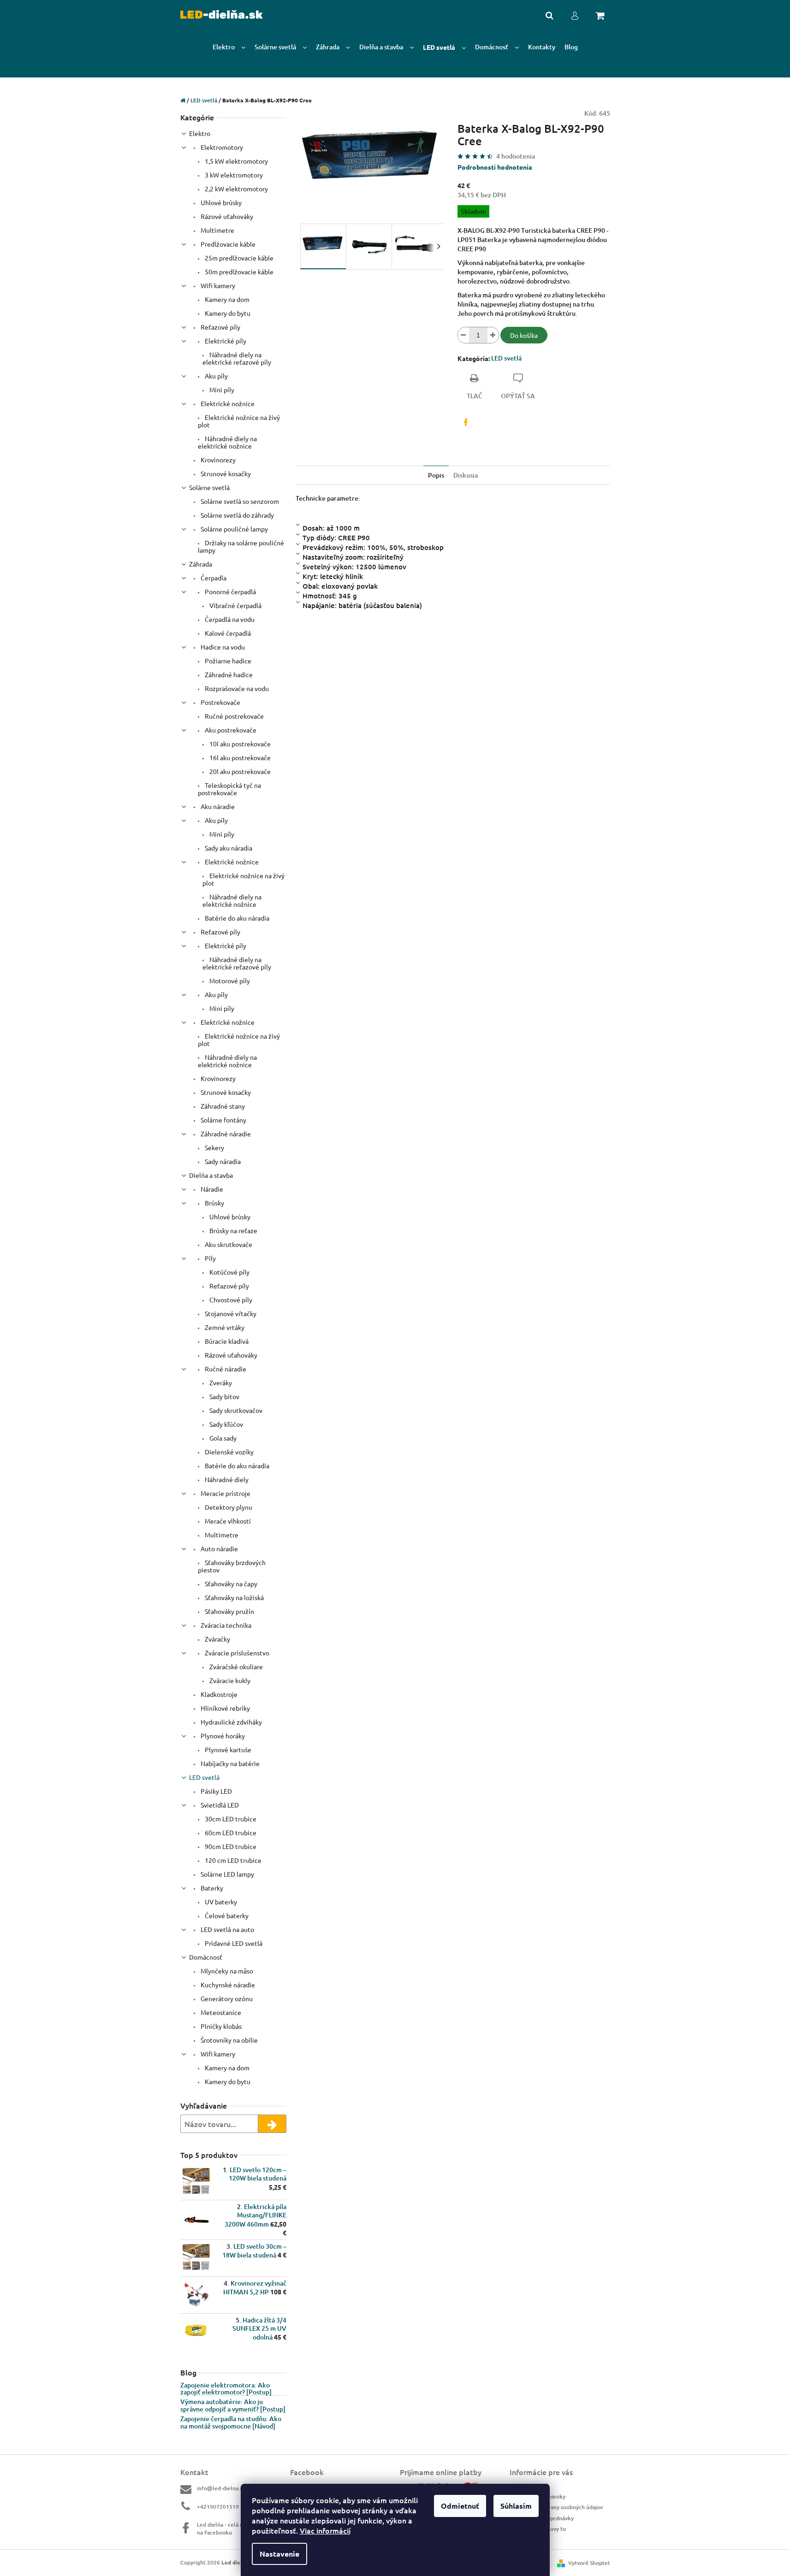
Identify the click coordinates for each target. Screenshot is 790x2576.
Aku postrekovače (230, 730)
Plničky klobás (220, 2026)
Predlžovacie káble (227, 244)
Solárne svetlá (209, 487)
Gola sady (222, 1438)
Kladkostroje (218, 1694)
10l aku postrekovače (239, 744)
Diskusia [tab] (466, 475)
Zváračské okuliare (235, 1666)
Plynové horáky (222, 1736)
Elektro (200, 133)
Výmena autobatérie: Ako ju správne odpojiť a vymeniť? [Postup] (233, 2405)
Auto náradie (219, 1548)
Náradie (211, 1189)
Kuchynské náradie (227, 1985)
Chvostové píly (230, 1300)
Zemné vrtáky (224, 1327)
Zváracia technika (225, 1625)
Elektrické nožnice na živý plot (239, 421)
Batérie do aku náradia (236, 918)
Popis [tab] (436, 475)
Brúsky (214, 1203)
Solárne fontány (223, 1120)
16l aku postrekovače (239, 757)
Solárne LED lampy (227, 1874)
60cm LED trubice (230, 1832)
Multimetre (217, 230)
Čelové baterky (226, 1915)
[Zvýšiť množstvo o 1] (493, 335)
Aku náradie (217, 806)
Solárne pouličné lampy (234, 529)
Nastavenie (279, 2554)
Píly (210, 1258)
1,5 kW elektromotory (236, 161)
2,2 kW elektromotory (236, 189)
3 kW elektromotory (233, 175)
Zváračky (217, 1639)
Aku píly (216, 376)
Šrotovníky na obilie (229, 2040)
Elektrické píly (225, 341)
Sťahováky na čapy (230, 1583)
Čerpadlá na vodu (229, 619)
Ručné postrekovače (234, 716)
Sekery (214, 1147)
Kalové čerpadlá (227, 633)
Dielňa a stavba (211, 1175)
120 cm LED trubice (232, 1860)
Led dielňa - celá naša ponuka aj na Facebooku (237, 2529)
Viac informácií (325, 2530)
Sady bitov (224, 1396)
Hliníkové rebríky (225, 1708)
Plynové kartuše (227, 1749)
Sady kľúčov (226, 1424)
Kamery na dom (226, 299)
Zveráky (220, 1383)
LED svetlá (204, 1777)
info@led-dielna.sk (221, 2488)
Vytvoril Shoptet (589, 2563)
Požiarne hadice (227, 661)
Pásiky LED (216, 1791)
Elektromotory (221, 147)
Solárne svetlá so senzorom (239, 501)
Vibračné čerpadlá (235, 605)
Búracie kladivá (226, 1341)
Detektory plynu (228, 1507)
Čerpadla (213, 578)
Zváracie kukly (229, 1680)
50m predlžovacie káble (238, 272)
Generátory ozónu (226, 1998)
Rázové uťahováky (226, 216)
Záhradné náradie (225, 1134)
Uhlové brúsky (220, 202)
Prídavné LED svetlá (233, 1943)
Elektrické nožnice (227, 403)
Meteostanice (220, 2012)
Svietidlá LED (219, 1805)
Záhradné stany (222, 1106)
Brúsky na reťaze (233, 1230)
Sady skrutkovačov (235, 1410)
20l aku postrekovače (239, 771)
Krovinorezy (217, 460)
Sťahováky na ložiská (234, 1597)
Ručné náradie (225, 1369)
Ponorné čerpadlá (230, 591)
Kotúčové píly (229, 1272)
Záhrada (201, 564)
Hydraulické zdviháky (231, 1722)
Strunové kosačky (225, 473)
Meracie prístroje (225, 1493)
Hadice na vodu (222, 647)
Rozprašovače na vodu (236, 688)
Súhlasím (516, 2506)
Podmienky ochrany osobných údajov (556, 2507)
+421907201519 (218, 2507)
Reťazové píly (220, 327)
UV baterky (220, 1902)
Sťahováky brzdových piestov (232, 1566)
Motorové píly (229, 981)
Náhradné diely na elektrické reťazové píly (237, 358)
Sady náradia (222, 1161)
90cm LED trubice (230, 1846)
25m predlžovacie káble (238, 258)
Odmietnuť (460, 2506)
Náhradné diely (226, 1479)
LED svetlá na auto (227, 1929)
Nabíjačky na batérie (229, 1763)
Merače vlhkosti (227, 1521)
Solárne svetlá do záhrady (237, 515)
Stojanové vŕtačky (230, 1313)
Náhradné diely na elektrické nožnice (227, 442)
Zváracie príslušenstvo (236, 1653)
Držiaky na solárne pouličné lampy (241, 546)
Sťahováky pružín (229, 1611)
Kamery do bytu (227, 313)
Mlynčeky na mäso (226, 1971)
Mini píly (221, 390)
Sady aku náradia (228, 848)
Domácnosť (206, 1957)
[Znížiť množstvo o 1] (463, 335)
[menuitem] (229, 47)
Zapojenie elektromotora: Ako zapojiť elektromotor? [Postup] (226, 2389)
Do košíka (524, 335)
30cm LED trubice (230, 1819)
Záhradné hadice (228, 674)
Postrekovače (220, 702)
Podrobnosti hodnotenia (495, 167)
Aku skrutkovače (228, 1244)
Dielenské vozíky (229, 1452)
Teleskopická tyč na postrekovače (229, 789)
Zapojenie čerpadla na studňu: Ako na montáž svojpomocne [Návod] (231, 2422)
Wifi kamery (217, 285)
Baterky (211, 1888)
